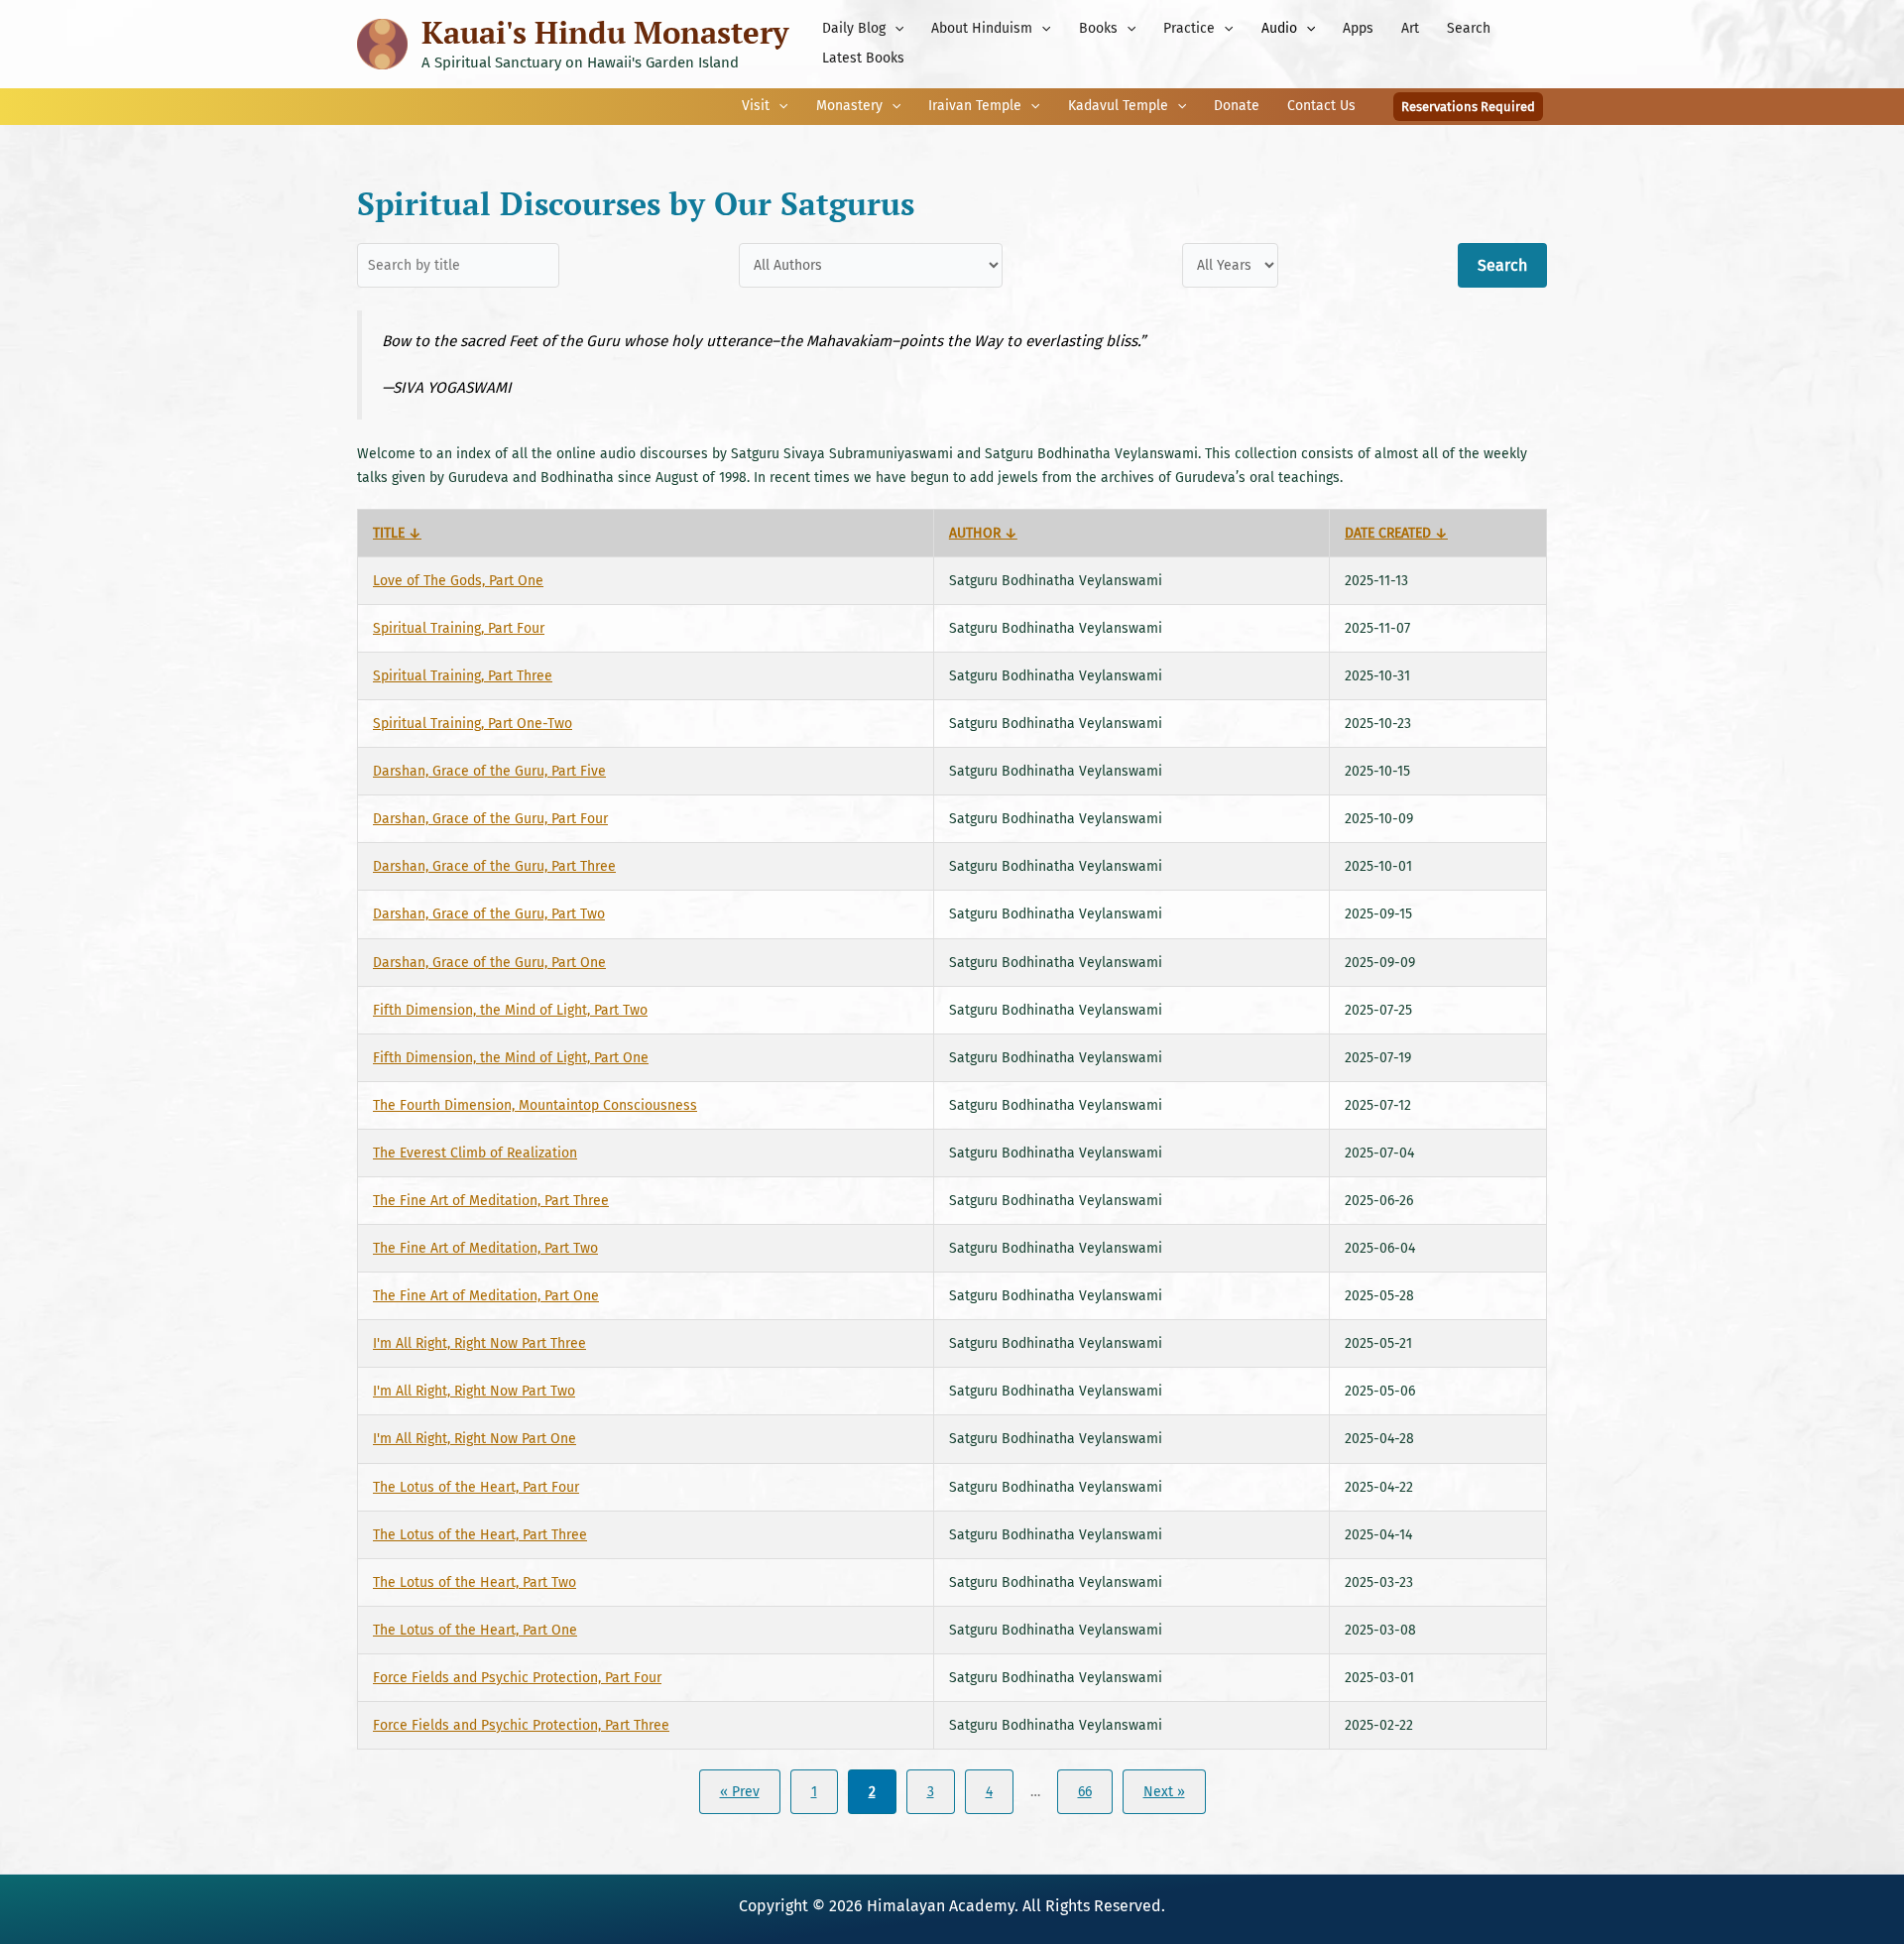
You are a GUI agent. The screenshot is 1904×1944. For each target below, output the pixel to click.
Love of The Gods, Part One (458, 581)
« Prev (740, 1792)
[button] (894, 29)
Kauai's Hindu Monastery (605, 32)
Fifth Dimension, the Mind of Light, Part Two (510, 1010)
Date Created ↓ (1396, 533)
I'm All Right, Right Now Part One (475, 1439)
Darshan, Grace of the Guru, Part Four (490, 819)
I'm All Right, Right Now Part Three (479, 1343)
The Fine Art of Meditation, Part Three (491, 1201)
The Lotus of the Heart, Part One (475, 1630)
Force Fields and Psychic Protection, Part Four (517, 1678)
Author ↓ (983, 533)
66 (1085, 1792)
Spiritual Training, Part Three (463, 676)
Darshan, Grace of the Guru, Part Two (489, 914)
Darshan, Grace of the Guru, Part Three (494, 866)
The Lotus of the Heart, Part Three (480, 1535)
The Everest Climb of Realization (475, 1153)
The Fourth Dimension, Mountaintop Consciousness (535, 1105)
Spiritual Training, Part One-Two (473, 724)
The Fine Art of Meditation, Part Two (485, 1248)
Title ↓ (397, 533)
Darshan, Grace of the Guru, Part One (489, 963)
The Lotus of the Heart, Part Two (475, 1582)
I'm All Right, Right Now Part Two (474, 1391)
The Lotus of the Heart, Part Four (476, 1487)
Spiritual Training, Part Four (459, 628)
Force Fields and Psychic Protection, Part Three (521, 1725)
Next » (1164, 1792)
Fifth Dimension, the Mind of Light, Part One (511, 1058)
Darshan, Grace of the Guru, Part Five (489, 771)
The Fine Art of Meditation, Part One (486, 1296)
